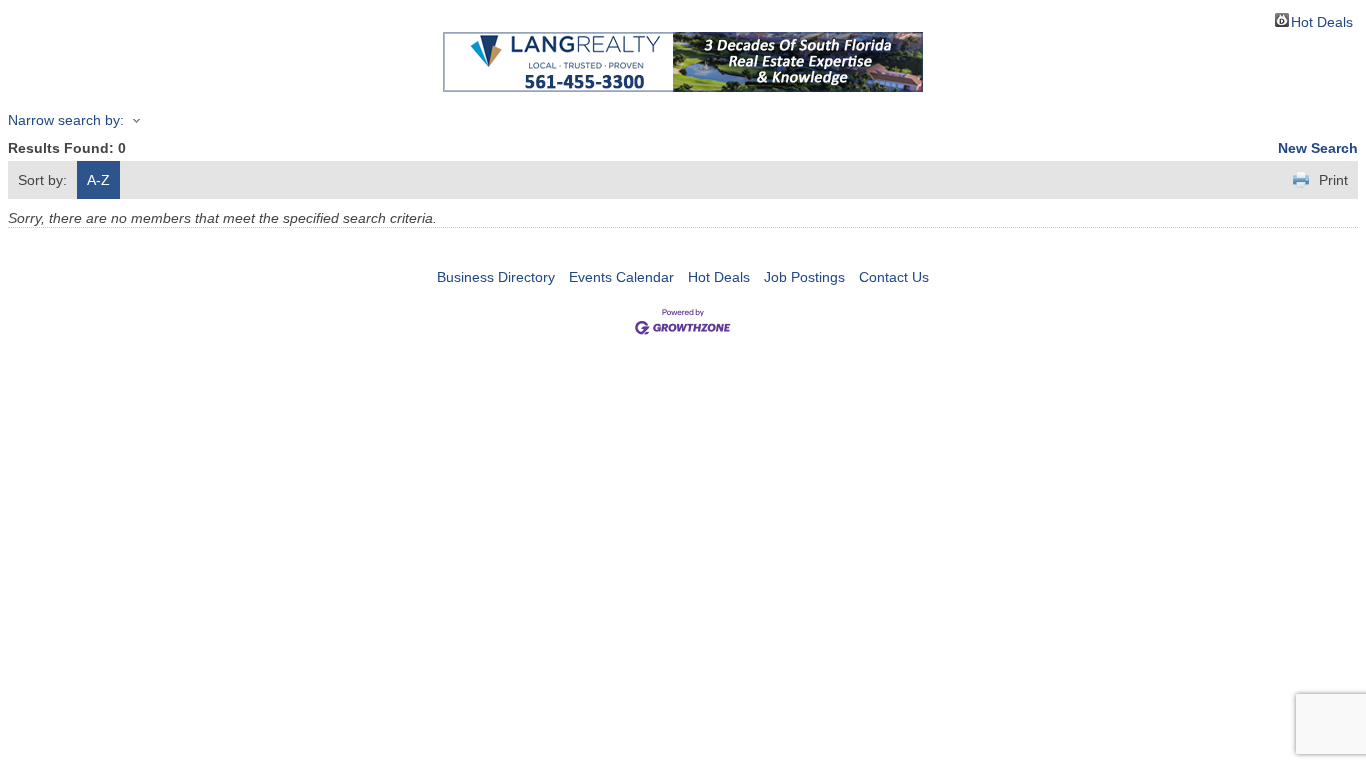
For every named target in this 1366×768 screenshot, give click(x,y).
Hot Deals (1322, 20)
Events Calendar (621, 277)
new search (1318, 148)
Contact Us (894, 277)
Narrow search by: (66, 120)
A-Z (98, 180)
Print (1333, 180)
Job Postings (804, 277)
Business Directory (496, 277)
